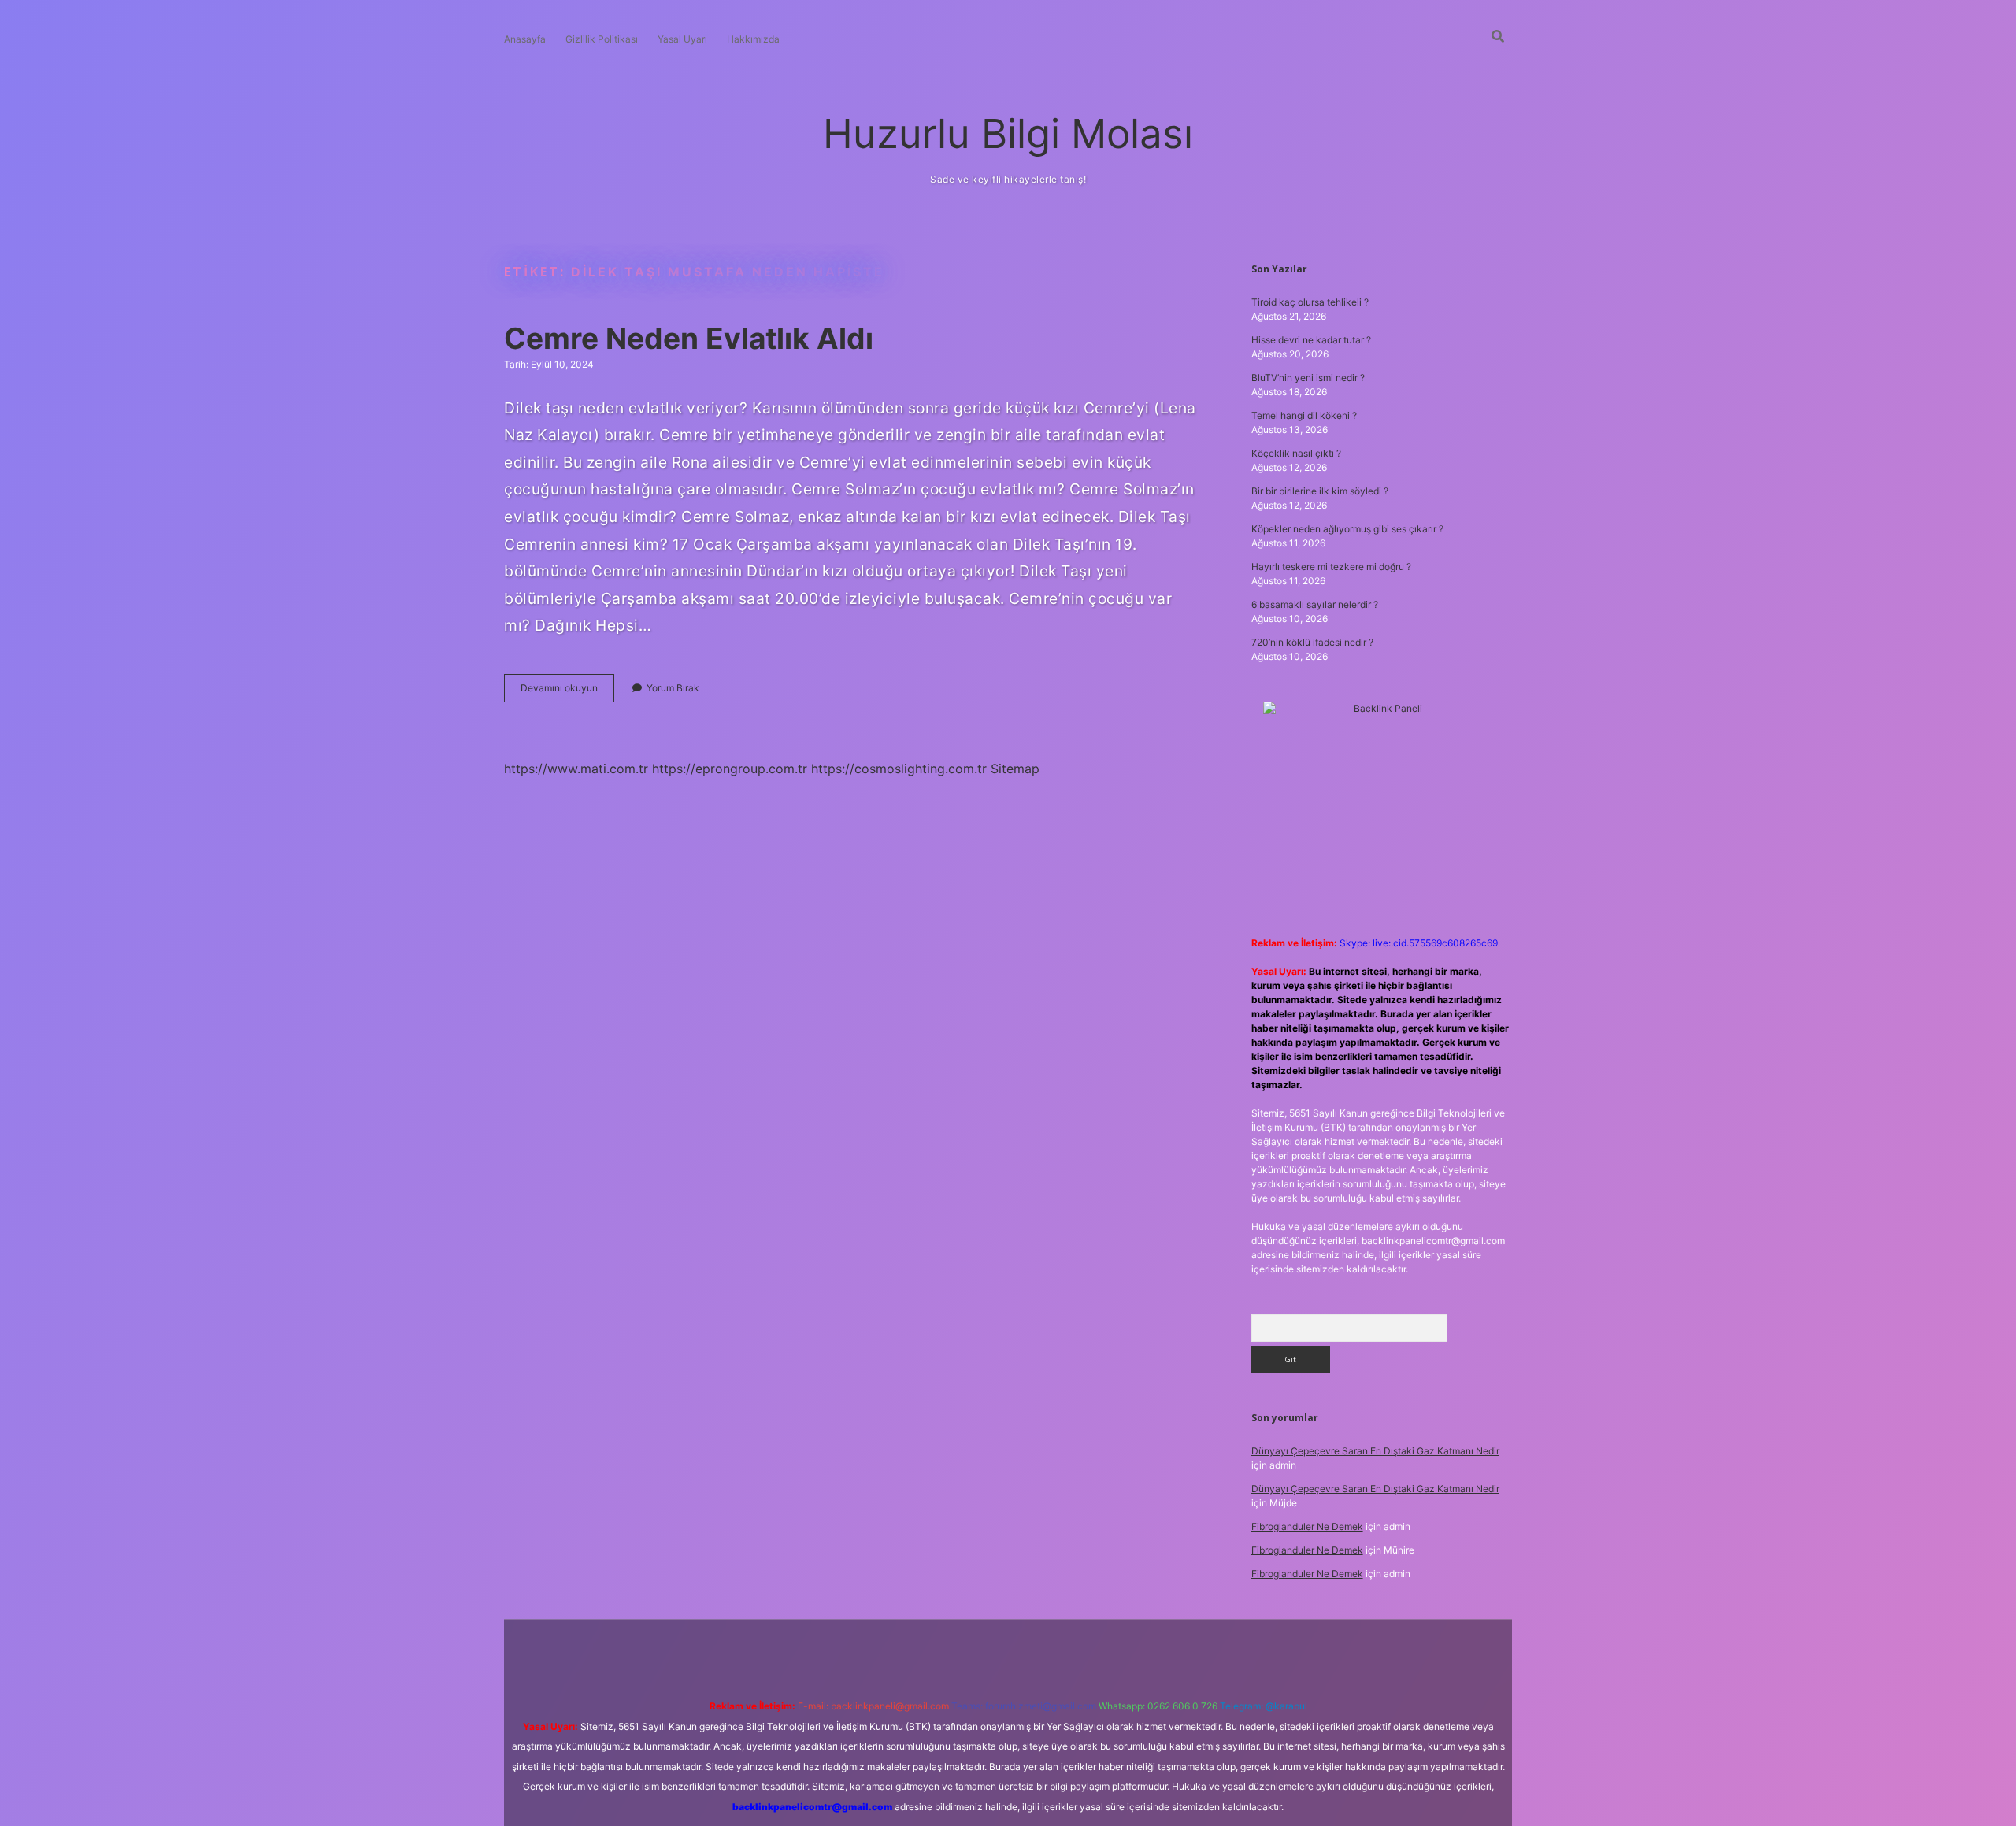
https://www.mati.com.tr (576, 769)
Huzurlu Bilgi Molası (1008, 133)
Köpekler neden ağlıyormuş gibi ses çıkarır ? (1347, 529)
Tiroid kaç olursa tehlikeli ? (1310, 302)
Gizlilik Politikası (602, 39)
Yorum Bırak (673, 688)
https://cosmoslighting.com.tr (899, 769)
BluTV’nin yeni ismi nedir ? (1308, 378)
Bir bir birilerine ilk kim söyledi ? (1320, 491)
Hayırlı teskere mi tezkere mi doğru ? (1331, 567)
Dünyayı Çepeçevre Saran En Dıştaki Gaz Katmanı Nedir (1375, 1451)
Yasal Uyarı (682, 39)
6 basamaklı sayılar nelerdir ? (1315, 604)
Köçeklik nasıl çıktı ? (1296, 453)
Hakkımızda (753, 39)
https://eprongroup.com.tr (730, 769)
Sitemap (1015, 769)
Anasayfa (525, 39)
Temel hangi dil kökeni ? (1304, 415)
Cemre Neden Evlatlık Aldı (689, 338)
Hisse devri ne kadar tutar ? (1311, 340)
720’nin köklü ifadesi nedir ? (1312, 642)
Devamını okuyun (567, 692)
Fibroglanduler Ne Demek (1307, 1526)
